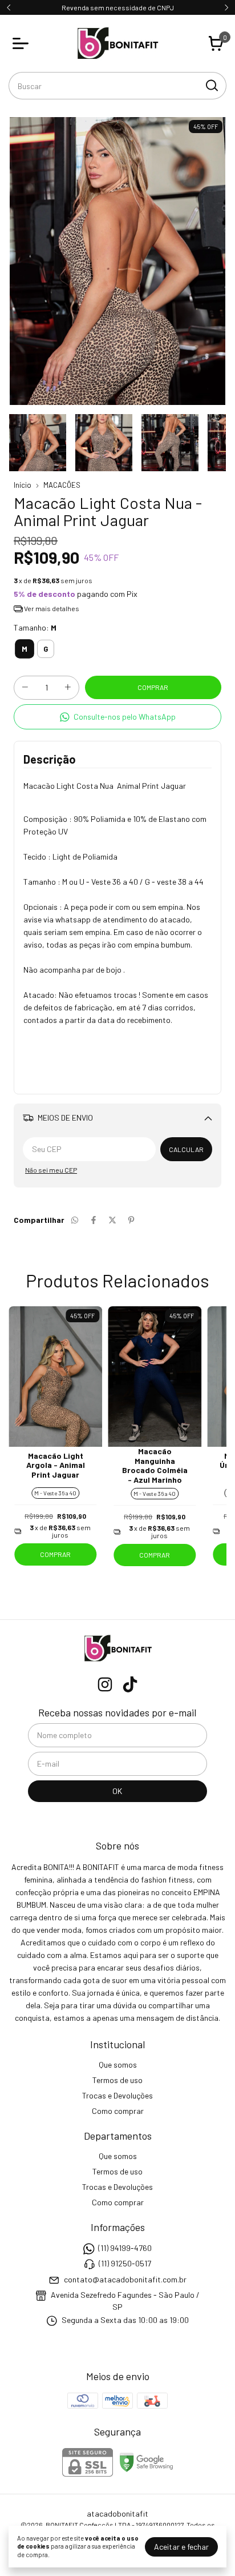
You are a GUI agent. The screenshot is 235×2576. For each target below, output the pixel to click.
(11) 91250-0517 (125, 2263)
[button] (117, 717)
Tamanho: (35, 627)
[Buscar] (211, 85)
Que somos (118, 2065)
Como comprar (118, 2111)
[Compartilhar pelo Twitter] (112, 1220)
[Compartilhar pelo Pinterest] (131, 1220)
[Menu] (23, 43)
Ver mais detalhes (51, 608)
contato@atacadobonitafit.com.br (125, 2279)
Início (23, 485)
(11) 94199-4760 (125, 2248)
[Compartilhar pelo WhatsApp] (75, 1220)
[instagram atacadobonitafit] (105, 1684)
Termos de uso (117, 2080)
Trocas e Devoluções (117, 2095)
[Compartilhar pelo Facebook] (94, 1220)
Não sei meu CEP (51, 1170)
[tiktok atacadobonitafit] (130, 1684)
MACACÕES (62, 485)
